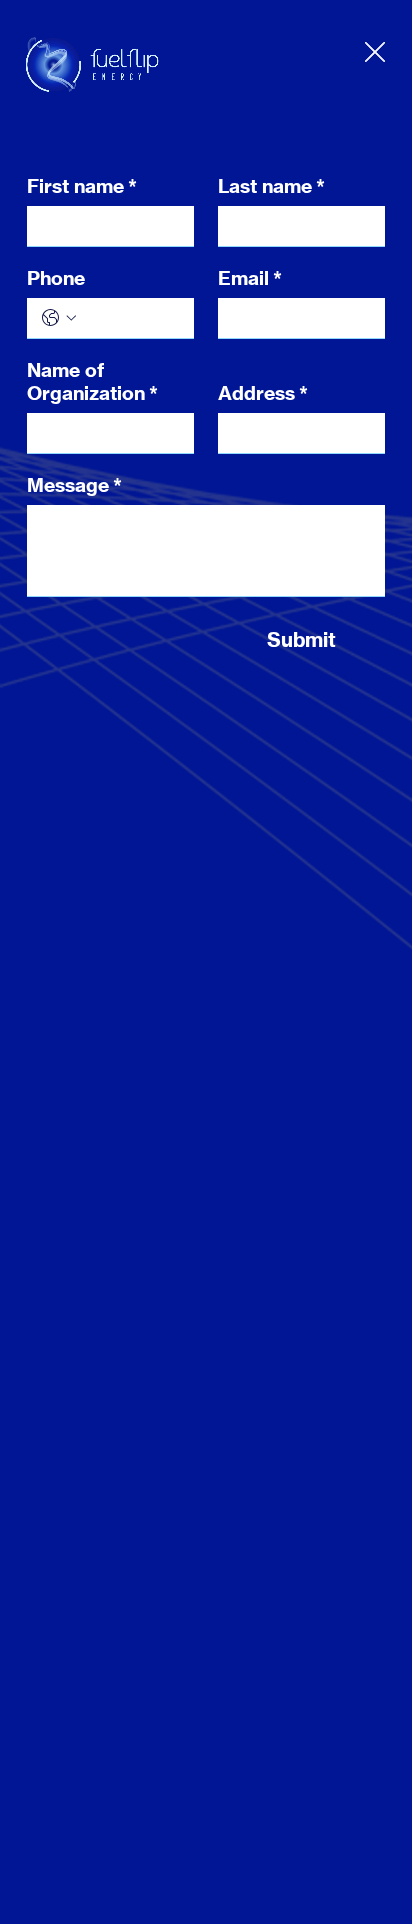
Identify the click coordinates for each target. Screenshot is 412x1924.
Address (263, 393)
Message (74, 485)
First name (82, 186)
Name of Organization (92, 382)
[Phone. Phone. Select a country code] (59, 318)
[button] (375, 53)
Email (250, 278)
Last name (271, 186)
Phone (56, 278)
